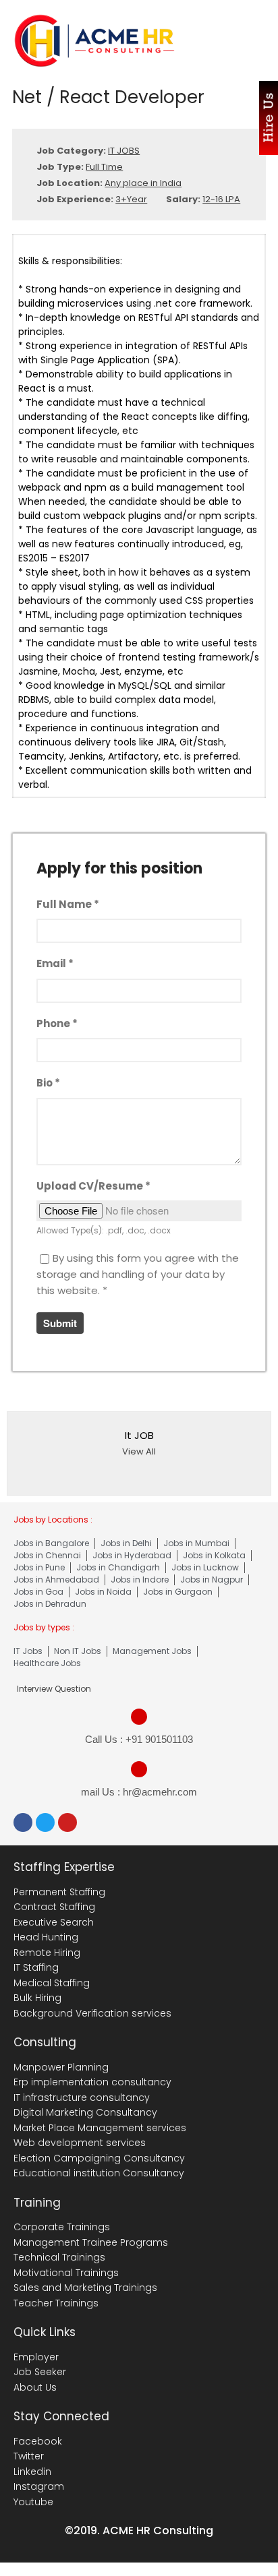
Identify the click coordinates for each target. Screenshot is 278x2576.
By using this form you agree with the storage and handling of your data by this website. (138, 1274)
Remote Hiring (47, 1953)
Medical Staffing (52, 1983)
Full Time (104, 167)
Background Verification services (92, 2013)
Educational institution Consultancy (99, 2173)
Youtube (33, 2502)
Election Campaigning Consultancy (99, 2158)
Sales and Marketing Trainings (85, 2288)
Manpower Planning (61, 2067)
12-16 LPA (221, 199)
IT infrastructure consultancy (82, 2097)
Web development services (80, 2143)
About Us (35, 2387)
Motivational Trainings (66, 2273)
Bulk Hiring (37, 1998)
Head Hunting (46, 1937)
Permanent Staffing (59, 1892)
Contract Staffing (54, 1907)
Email (55, 963)
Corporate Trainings (62, 2227)
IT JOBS (124, 151)
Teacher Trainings (56, 2303)
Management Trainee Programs (91, 2242)
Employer (36, 2357)
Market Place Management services (100, 2128)
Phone (57, 1023)
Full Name (68, 904)
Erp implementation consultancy (92, 2082)
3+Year (131, 199)
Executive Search (54, 1922)
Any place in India (143, 183)
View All (139, 1451)
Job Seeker (40, 2372)
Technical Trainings (59, 2257)
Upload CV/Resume (93, 1186)
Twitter (29, 2456)
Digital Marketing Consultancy (85, 2112)
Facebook (38, 2441)
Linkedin (32, 2472)
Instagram (39, 2486)
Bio (48, 1083)
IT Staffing (36, 1967)
